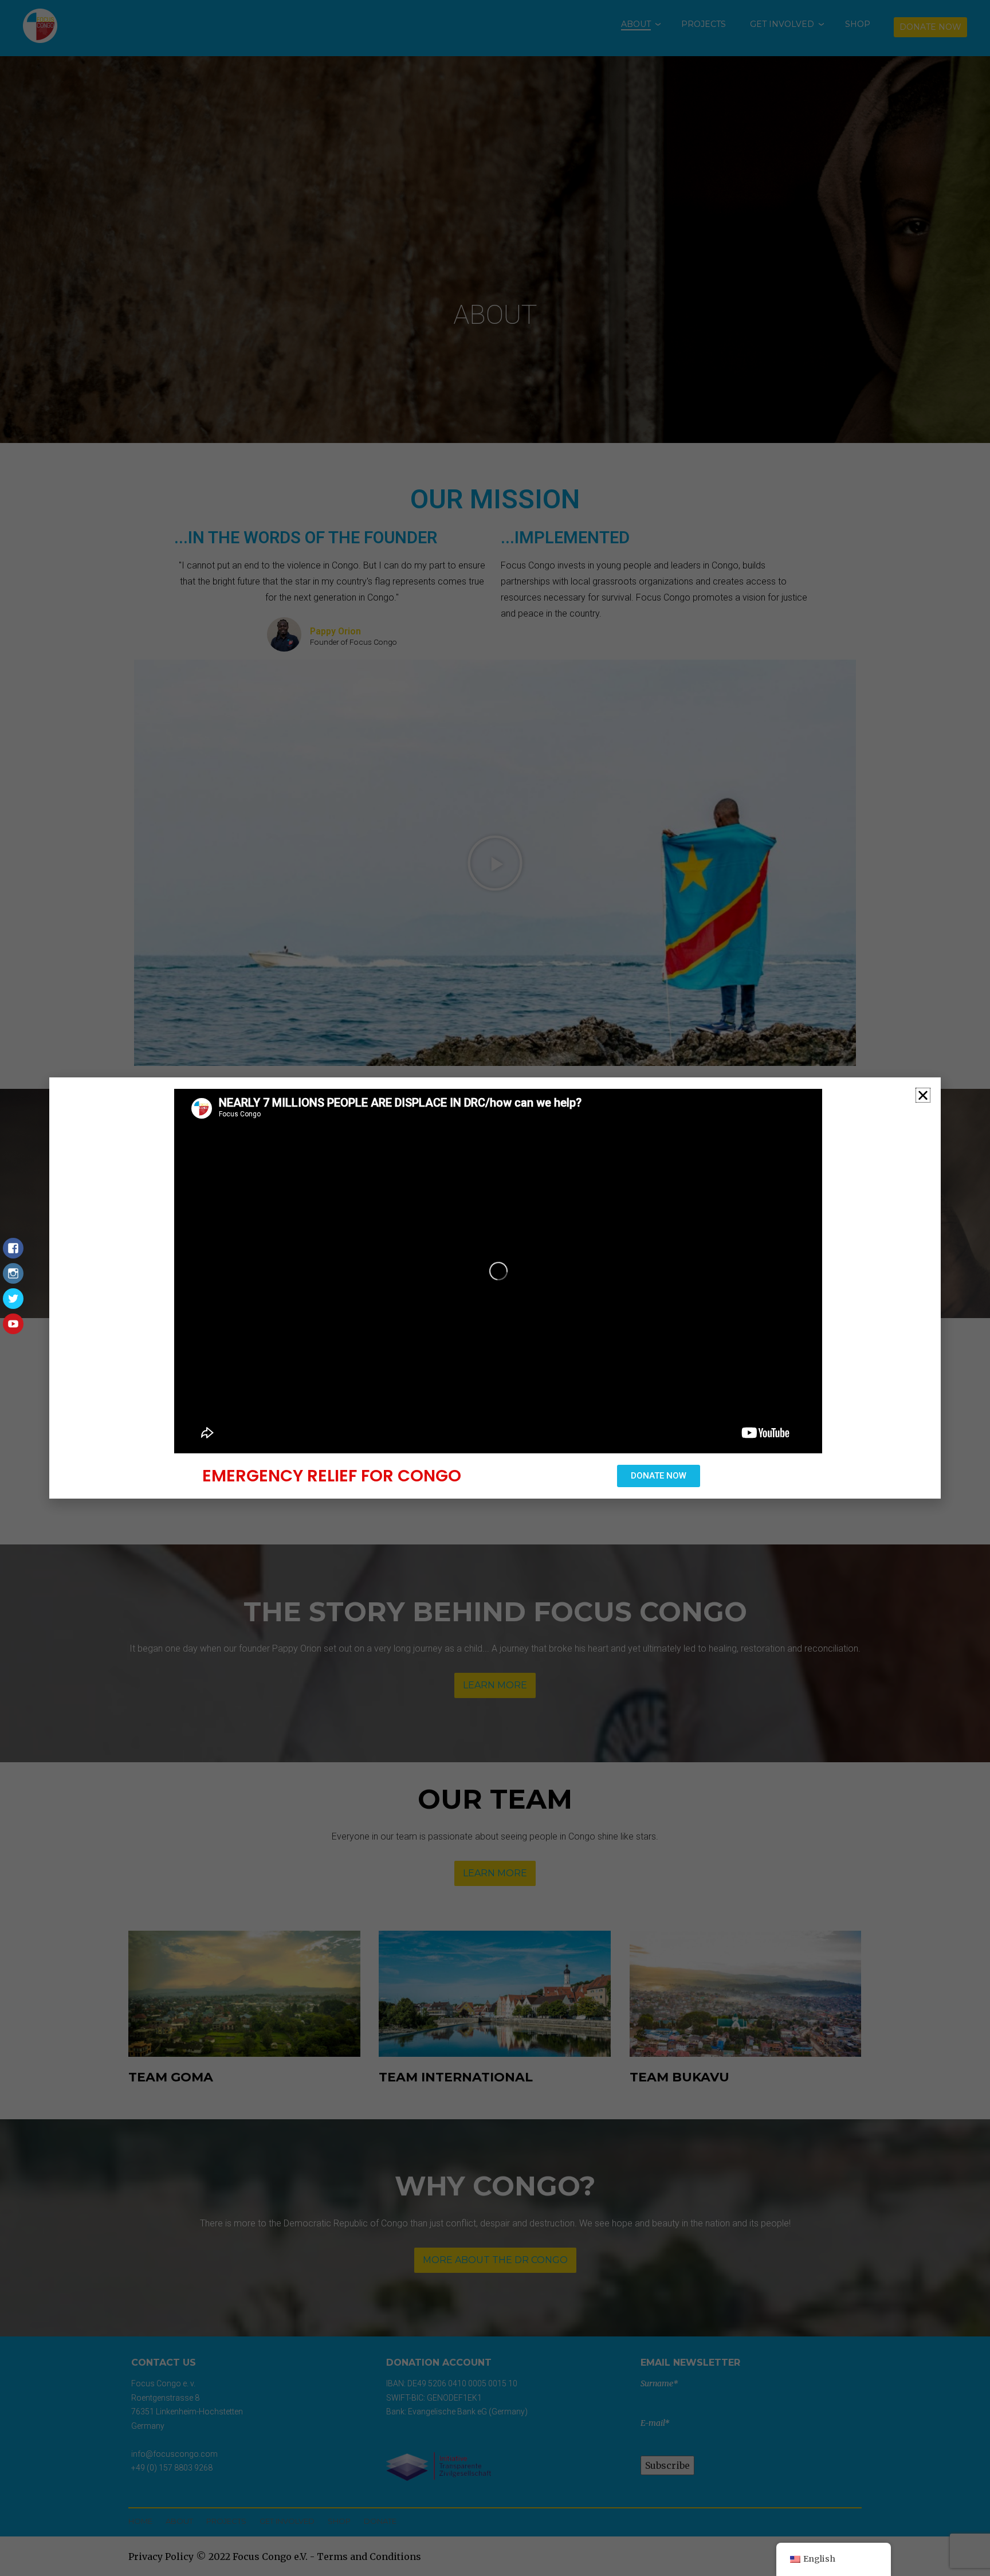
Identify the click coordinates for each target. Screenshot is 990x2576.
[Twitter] (13, 1304)
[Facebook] (13, 1254)
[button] (923, 1095)
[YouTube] (13, 1330)
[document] (495, 1288)
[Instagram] (13, 1279)
